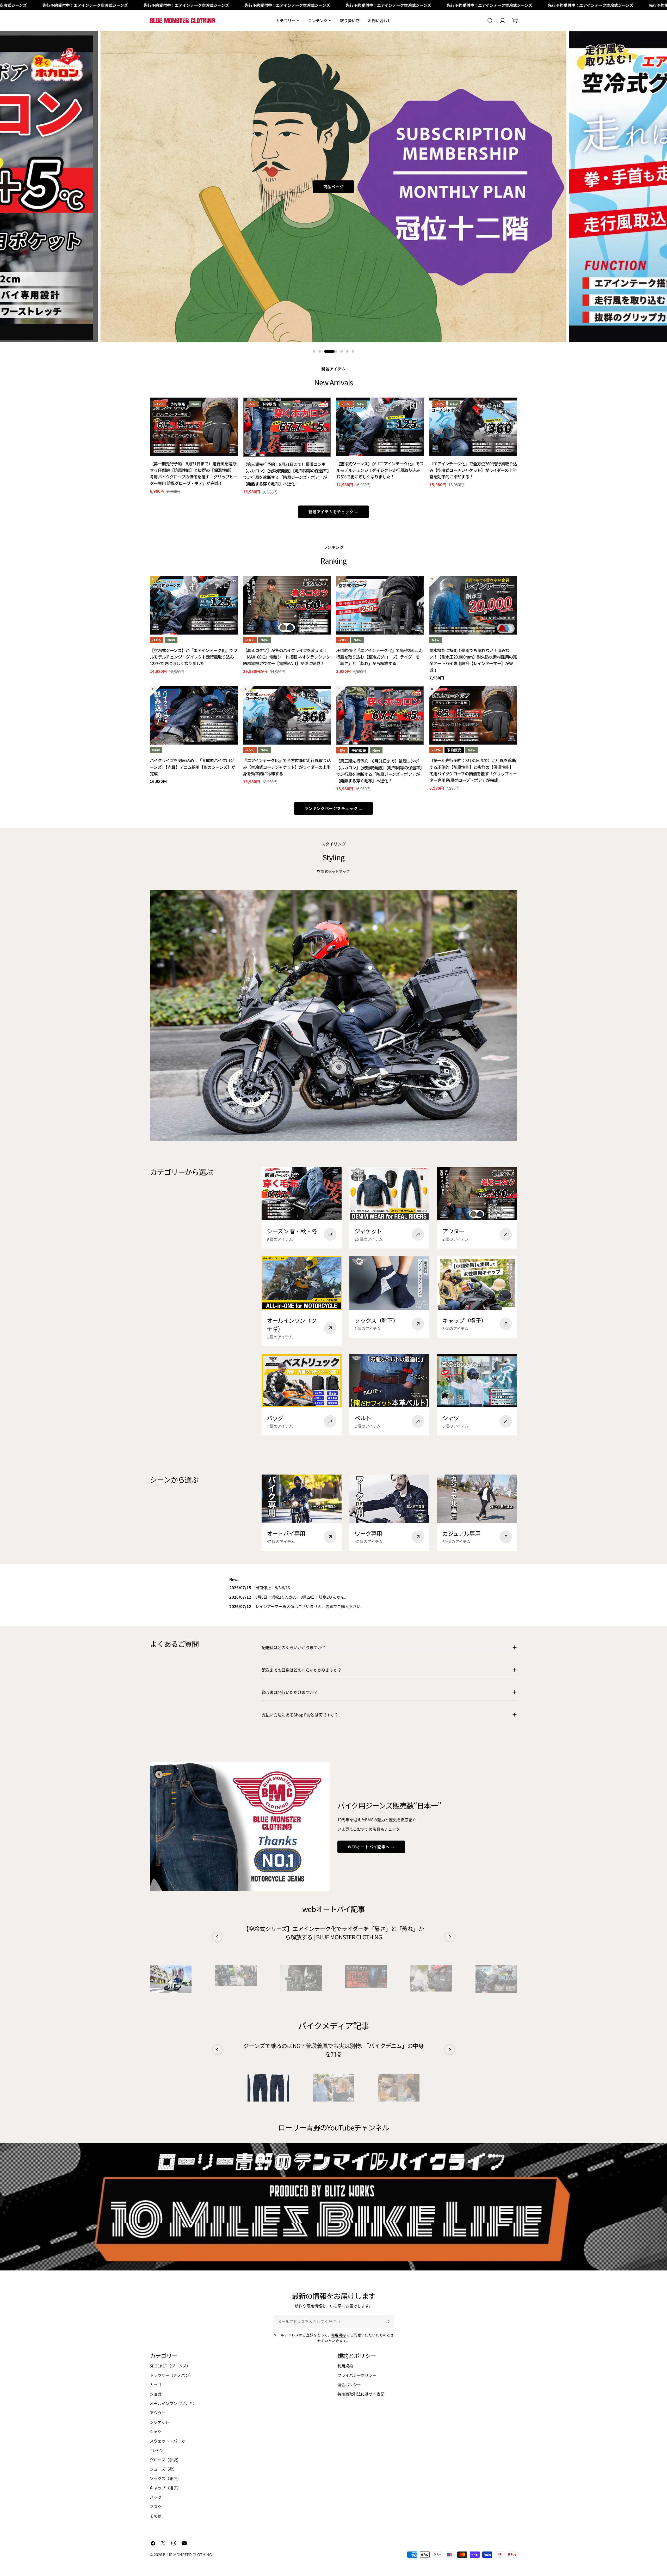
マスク (156, 2507)
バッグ (156, 2497)
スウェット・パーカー (169, 2441)
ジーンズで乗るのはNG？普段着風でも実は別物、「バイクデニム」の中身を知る (333, 2050)
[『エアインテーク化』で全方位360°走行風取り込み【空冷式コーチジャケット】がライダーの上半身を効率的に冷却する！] (473, 427)
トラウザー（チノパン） (171, 2375)
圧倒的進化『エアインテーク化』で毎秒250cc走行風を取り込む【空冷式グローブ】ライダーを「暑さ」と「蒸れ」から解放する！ (379, 657)
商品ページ (334, 193)
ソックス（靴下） (165, 2478)
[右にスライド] (450, 1937)
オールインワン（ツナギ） (173, 2403)
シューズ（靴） (163, 2469)
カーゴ (156, 2385)
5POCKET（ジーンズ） (170, 2366)
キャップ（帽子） (165, 2488)
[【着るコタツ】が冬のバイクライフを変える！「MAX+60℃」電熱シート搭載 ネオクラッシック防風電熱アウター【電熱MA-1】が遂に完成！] (287, 605)
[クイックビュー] (230, 409)
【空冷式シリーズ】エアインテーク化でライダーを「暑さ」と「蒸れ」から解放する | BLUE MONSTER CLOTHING (333, 1933)
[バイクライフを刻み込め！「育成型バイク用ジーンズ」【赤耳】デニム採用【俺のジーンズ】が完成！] (194, 715)
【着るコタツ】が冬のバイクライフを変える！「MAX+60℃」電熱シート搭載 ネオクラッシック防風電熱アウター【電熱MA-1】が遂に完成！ (287, 657)
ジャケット (159, 2422)
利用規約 (338, 2335)
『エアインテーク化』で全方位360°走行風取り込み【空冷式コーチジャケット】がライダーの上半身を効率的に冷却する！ (473, 470)
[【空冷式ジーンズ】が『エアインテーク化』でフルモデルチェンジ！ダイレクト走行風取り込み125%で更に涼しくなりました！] (380, 427)
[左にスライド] (217, 1937)
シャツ (156, 2431)
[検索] (490, 21)
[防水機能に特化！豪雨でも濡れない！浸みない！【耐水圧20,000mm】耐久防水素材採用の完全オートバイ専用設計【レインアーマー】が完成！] (473, 605)
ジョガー (158, 2394)
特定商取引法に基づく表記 (361, 2394)
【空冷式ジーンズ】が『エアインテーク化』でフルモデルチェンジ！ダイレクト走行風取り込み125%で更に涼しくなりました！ (380, 470)
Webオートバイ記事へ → (371, 1847)
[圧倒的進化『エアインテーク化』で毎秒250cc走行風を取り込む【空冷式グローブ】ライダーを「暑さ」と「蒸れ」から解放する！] (380, 605)
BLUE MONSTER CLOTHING (188, 2554)
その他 (156, 2516)
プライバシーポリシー (357, 2375)
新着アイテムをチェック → (333, 512)
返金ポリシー (349, 2385)
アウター (158, 2413)
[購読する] (388, 2322)
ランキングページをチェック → (333, 808)
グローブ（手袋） (165, 2460)
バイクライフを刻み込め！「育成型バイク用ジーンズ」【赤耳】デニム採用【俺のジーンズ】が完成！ (193, 767)
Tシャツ (157, 2450)
